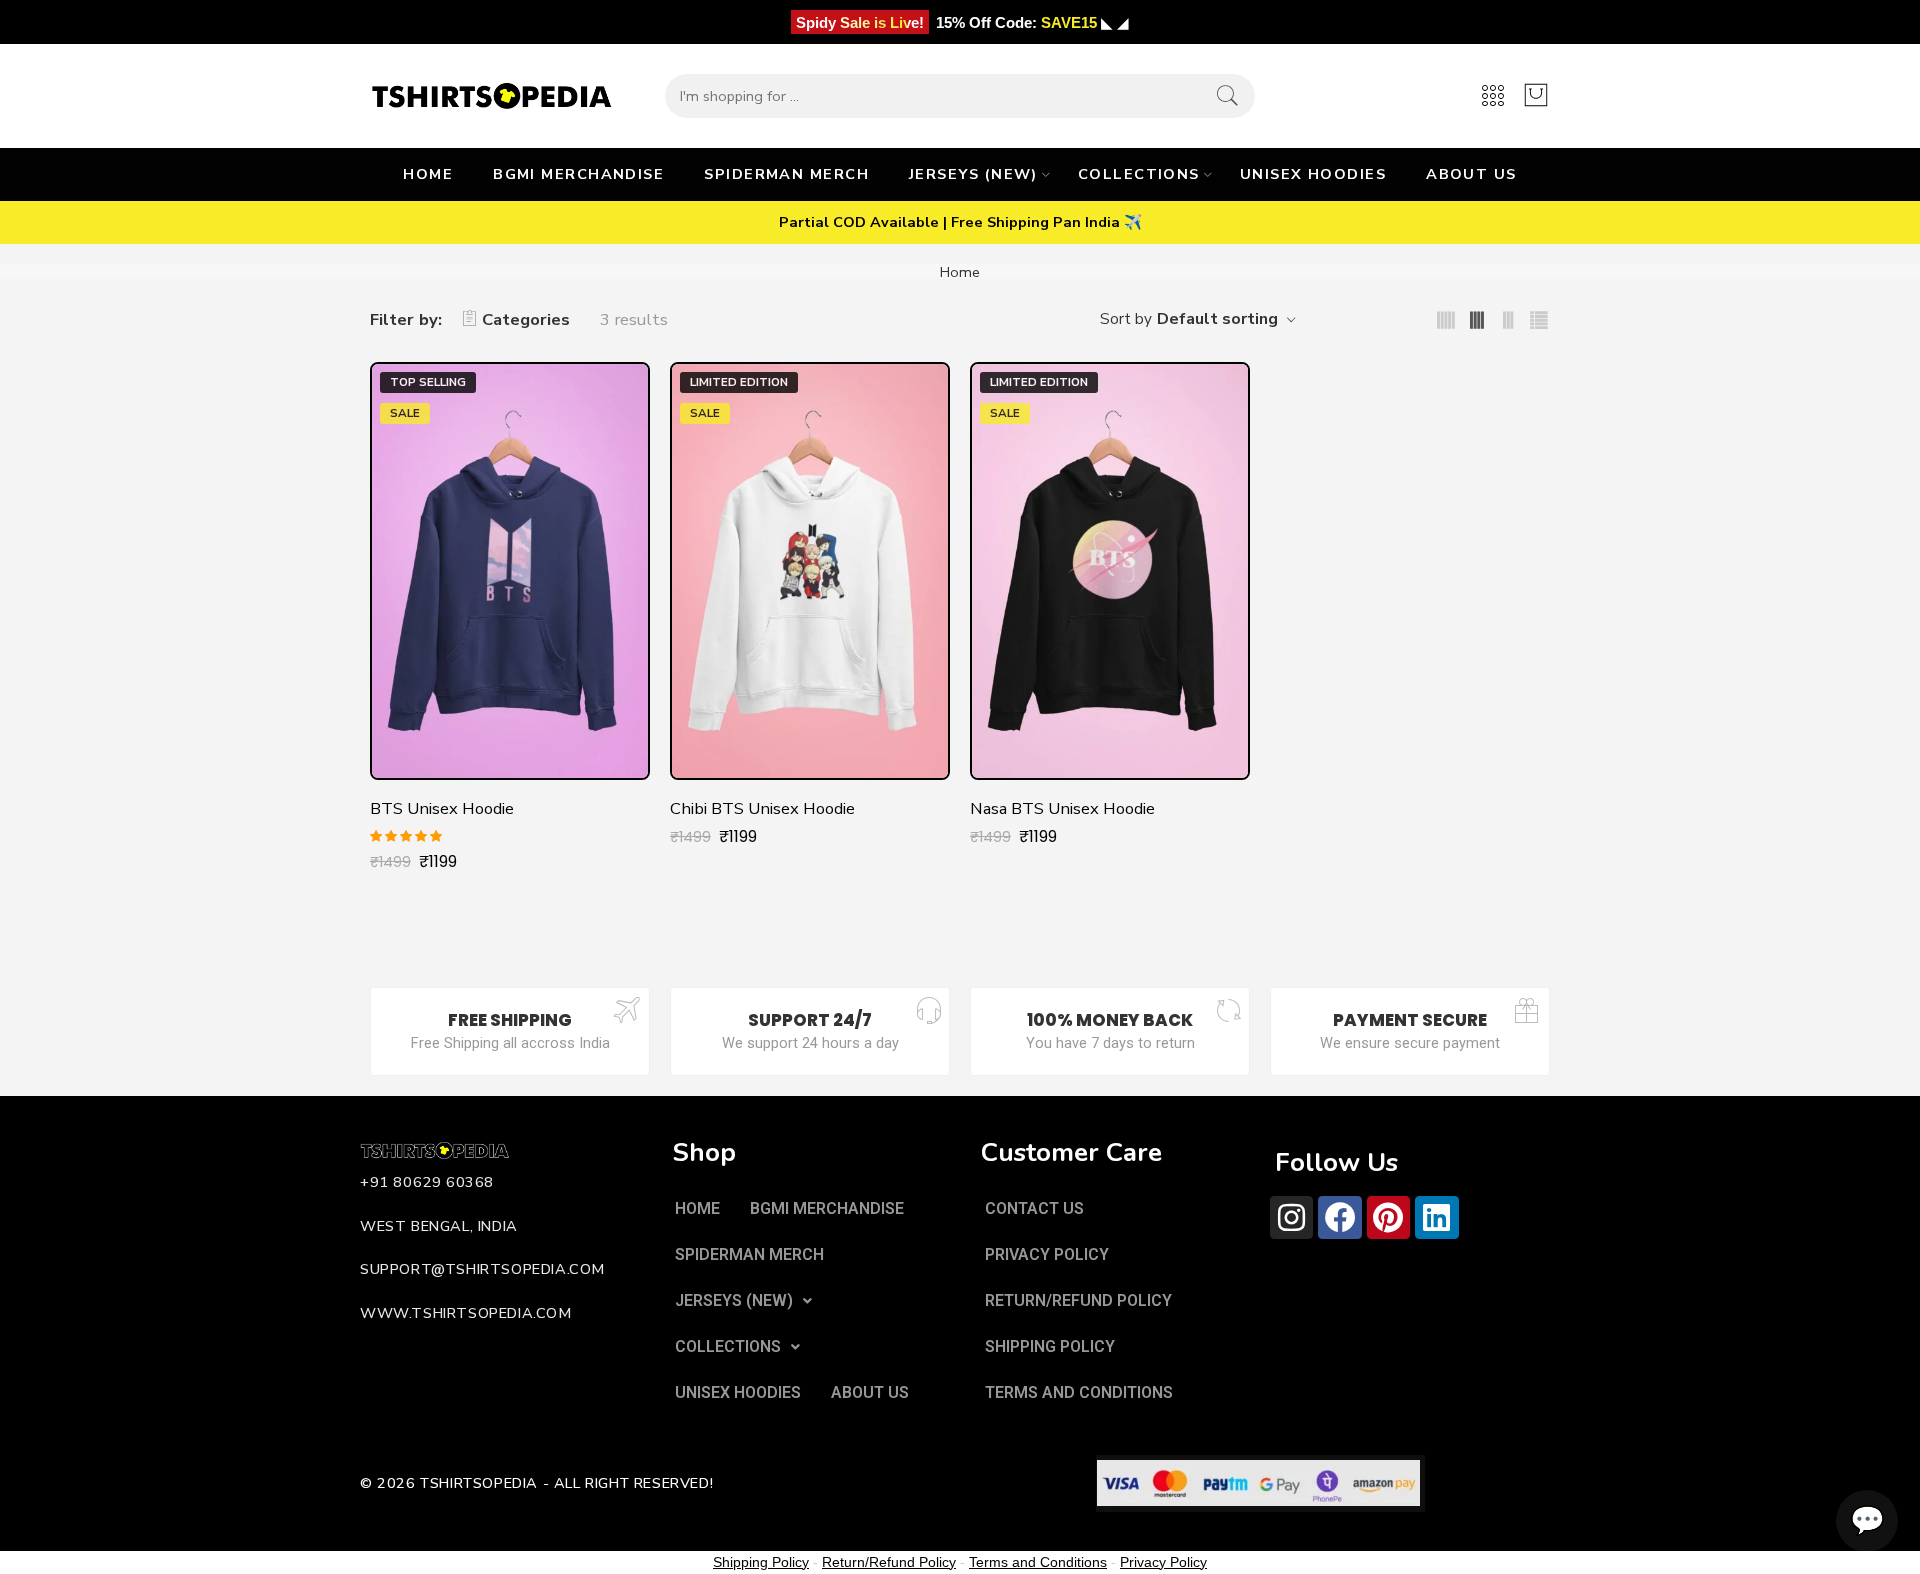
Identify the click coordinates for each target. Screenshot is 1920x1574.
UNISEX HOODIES (1313, 174)
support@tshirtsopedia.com (482, 1269)
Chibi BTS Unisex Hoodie (762, 808)
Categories (526, 319)
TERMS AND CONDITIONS (1079, 1392)
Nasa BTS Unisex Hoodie (1062, 808)
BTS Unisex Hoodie (442, 808)
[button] (743, 1301)
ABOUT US (1471, 174)
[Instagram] (1291, 1217)
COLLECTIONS (1139, 174)
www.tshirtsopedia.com (466, 1313)
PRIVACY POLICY (1047, 1254)
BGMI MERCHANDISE (578, 174)
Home (960, 272)
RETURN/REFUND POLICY (1078, 1300)
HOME (428, 174)
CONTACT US (1034, 1208)
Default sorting (1217, 319)
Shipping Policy (761, 1562)
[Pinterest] (1388, 1217)
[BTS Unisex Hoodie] (510, 571)
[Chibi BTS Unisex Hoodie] (810, 571)
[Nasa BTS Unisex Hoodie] (1110, 571)
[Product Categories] (1493, 96)
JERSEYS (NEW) (973, 174)
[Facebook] (1339, 1217)
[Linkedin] (1436, 1217)
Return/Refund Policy (889, 1562)
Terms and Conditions (1038, 1562)
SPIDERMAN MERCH (786, 174)
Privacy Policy (1163, 1562)
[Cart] (1536, 96)
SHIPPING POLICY (1050, 1346)
